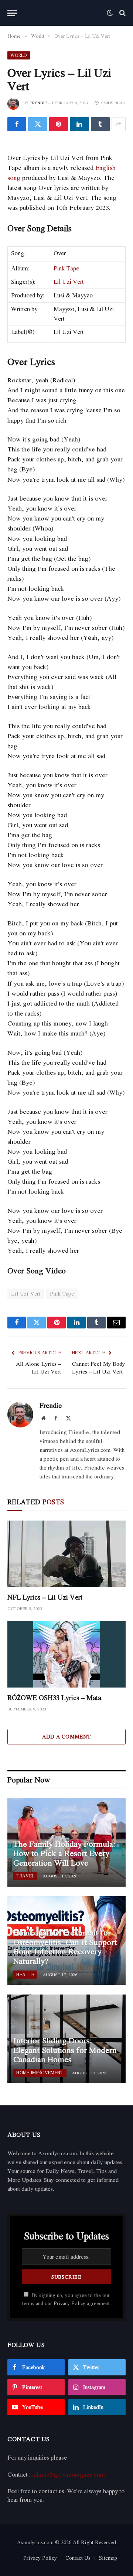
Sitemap (108, 2558)
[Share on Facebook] (17, 124)
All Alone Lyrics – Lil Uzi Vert (38, 1367)
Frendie (38, 103)
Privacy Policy (69, 2303)
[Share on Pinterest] (59, 124)
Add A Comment (66, 1736)
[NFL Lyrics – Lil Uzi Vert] (66, 1554)
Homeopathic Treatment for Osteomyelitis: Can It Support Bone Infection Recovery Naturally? (65, 1947)
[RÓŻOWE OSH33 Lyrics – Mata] (66, 1654)
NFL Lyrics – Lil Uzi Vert (45, 1597)
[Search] (122, 13)
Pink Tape (66, 268)
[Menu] (12, 13)
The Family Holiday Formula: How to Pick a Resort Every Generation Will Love (64, 1853)
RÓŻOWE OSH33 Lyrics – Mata (54, 1698)
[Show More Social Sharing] (119, 124)
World (19, 55)
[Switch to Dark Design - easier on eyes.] (110, 13)
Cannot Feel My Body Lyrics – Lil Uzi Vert (99, 1367)
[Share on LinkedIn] (79, 124)
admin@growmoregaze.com (69, 2474)
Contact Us (78, 2558)
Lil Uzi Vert (69, 282)
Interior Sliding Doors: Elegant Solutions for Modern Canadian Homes (65, 2050)
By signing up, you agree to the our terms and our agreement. (66, 2299)
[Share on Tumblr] (100, 124)
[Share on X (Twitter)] (37, 124)
